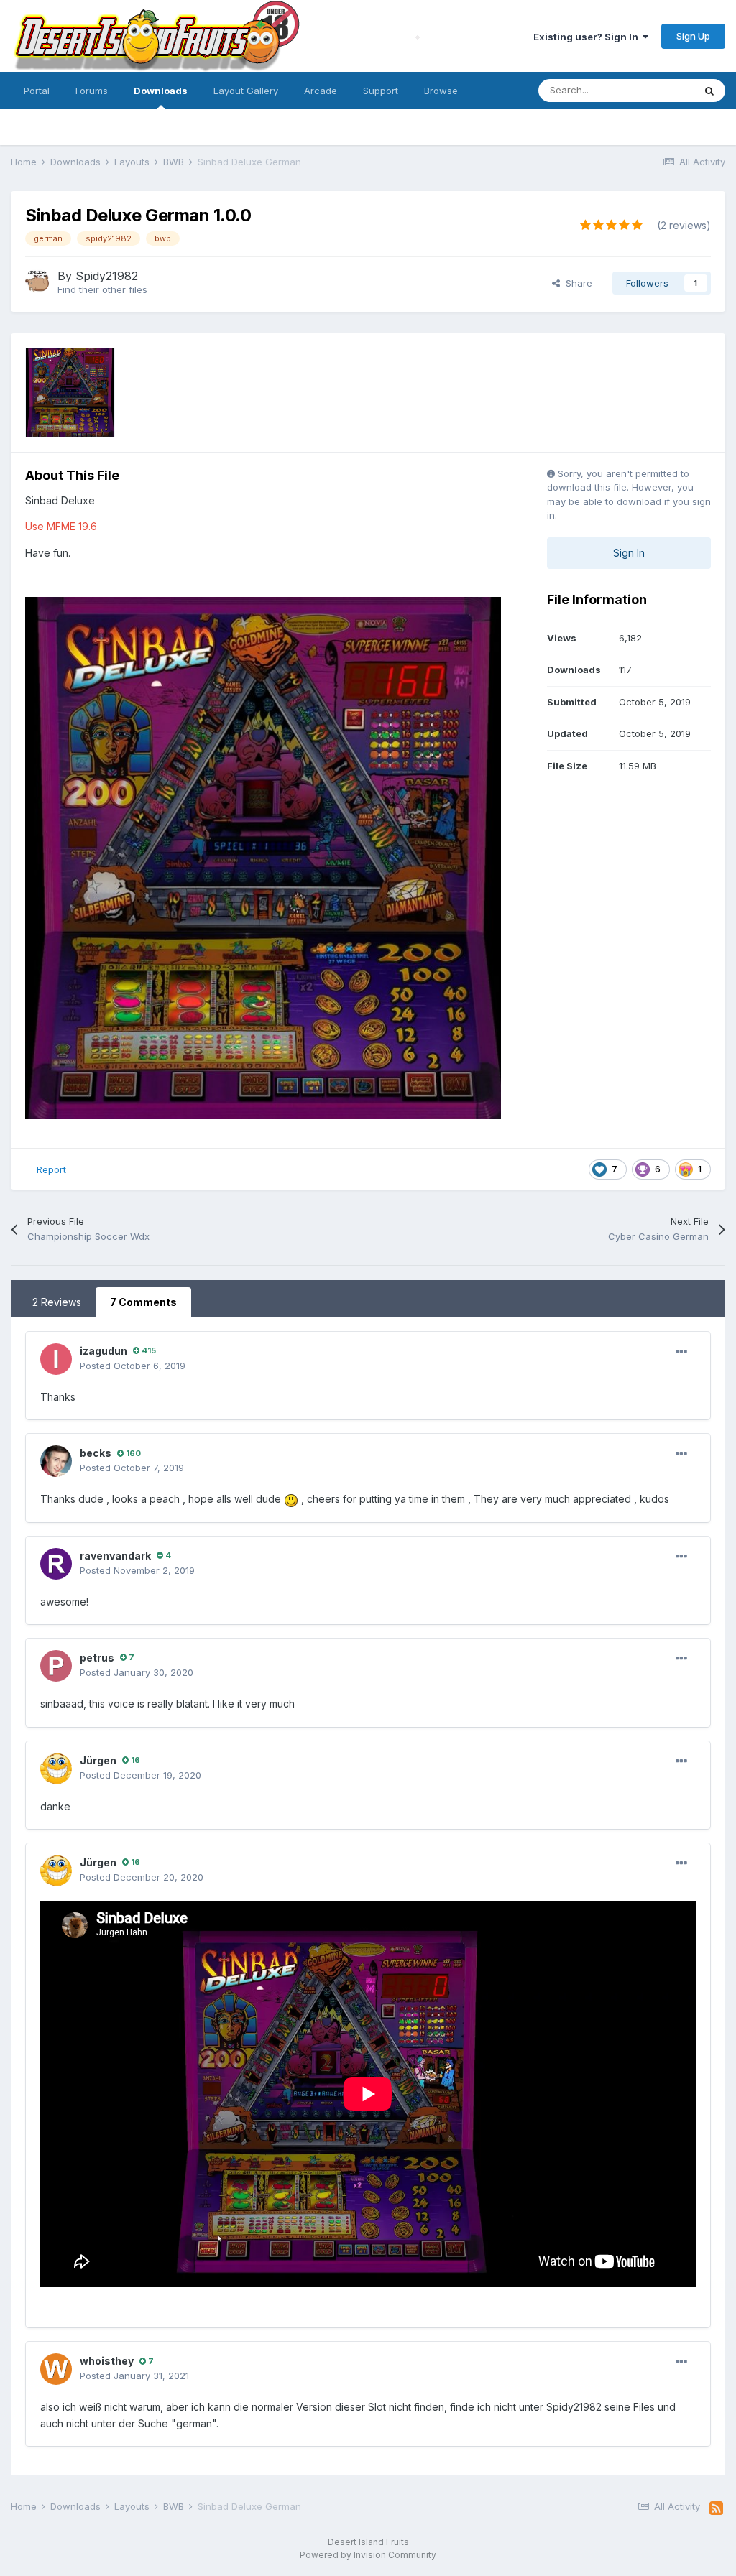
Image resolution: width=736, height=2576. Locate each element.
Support (381, 91)
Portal (37, 91)
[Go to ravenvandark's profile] (56, 1564)
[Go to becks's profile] (56, 1461)
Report (51, 1169)
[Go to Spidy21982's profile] (37, 281)
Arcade (321, 91)
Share (576, 283)
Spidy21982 (107, 276)
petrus (97, 1658)
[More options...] (681, 1352)
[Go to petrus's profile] (56, 1666)
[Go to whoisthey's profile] (56, 2369)
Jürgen (98, 1760)
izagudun (103, 1351)
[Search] (709, 91)
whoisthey (107, 2361)
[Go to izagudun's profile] (56, 1359)
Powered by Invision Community (368, 2555)
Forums (92, 91)
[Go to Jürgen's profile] (56, 1769)
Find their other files (102, 289)
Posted (133, 1366)
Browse (441, 91)
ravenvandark (115, 1556)
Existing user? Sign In (588, 37)
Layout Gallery (246, 91)
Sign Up (693, 36)
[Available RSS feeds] (716, 2508)
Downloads (161, 91)
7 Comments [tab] (143, 1302)
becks (96, 1453)
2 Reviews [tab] (57, 1302)
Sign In (629, 553)
